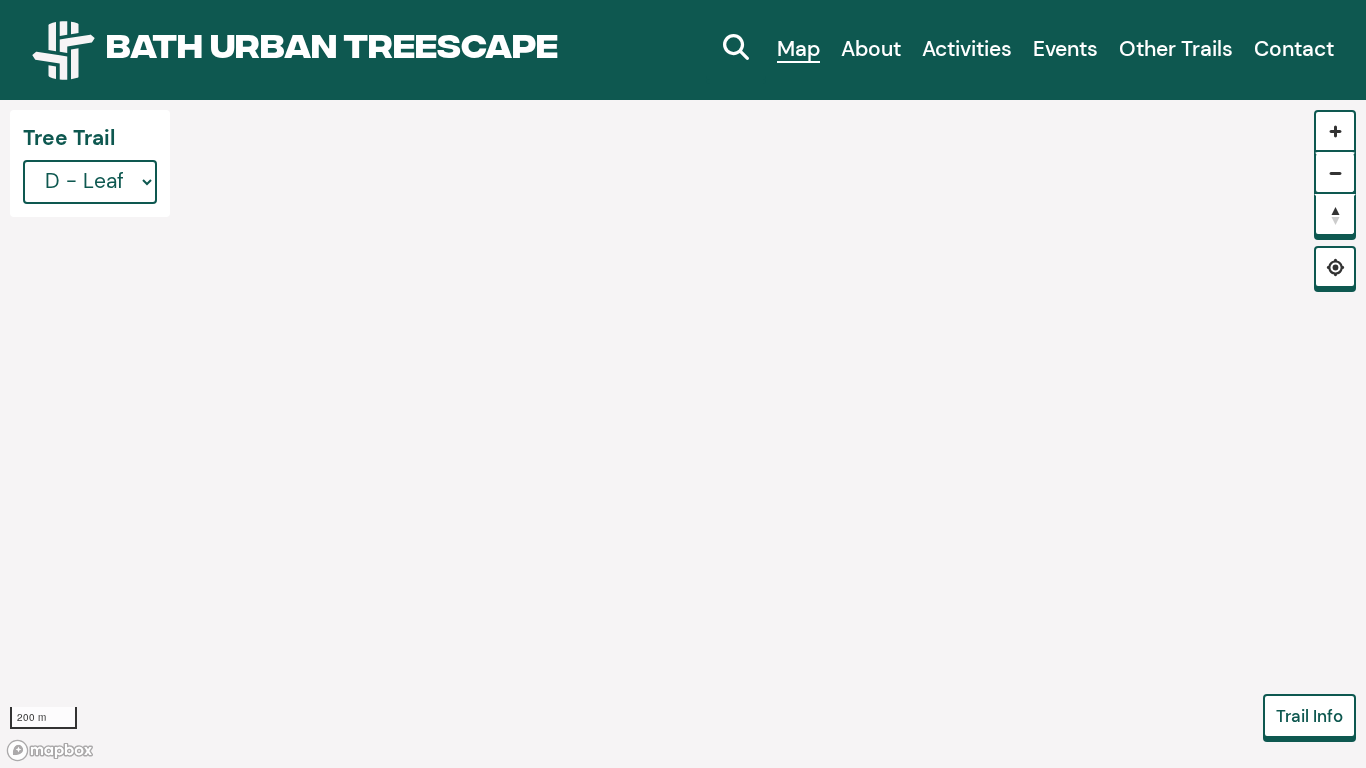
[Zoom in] (1335, 131)
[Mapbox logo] (50, 750)
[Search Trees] (736, 50)
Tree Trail (69, 138)
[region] (683, 434)
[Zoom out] (1335, 173)
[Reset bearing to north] (1335, 215)
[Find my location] (1335, 267)
